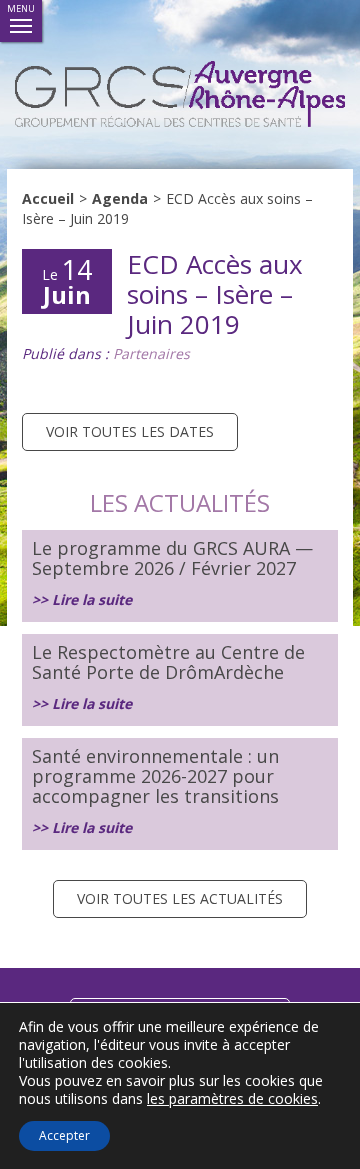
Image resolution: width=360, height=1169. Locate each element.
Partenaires (151, 353)
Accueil (48, 198)
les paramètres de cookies (232, 1099)
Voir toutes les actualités (180, 898)
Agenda (120, 198)
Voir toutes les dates (130, 431)
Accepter (64, 1135)
